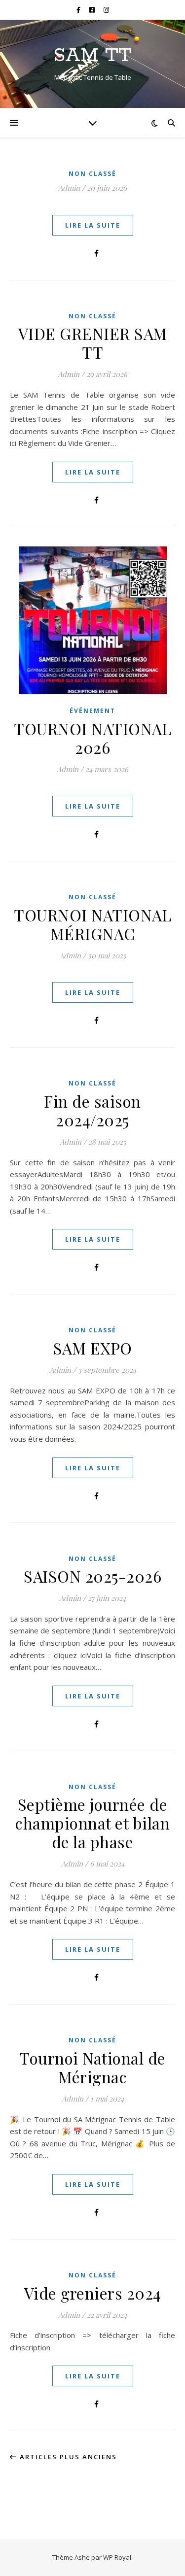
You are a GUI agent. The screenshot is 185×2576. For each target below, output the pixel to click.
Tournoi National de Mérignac (92, 2067)
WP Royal (117, 2557)
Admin (69, 188)
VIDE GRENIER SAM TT (93, 343)
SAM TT (92, 55)
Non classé (92, 174)
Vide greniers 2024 (93, 2293)
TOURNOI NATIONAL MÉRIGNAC (92, 924)
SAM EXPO (93, 1348)
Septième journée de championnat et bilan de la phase (92, 1823)
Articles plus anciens (67, 2457)
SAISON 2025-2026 (92, 1576)
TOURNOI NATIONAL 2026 (92, 738)
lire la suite (93, 225)
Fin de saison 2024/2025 (92, 1110)
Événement (92, 711)
